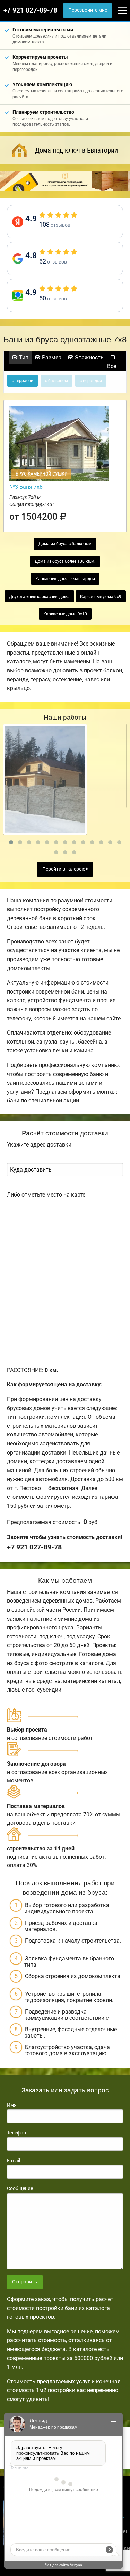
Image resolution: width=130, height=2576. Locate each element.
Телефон (16, 2133)
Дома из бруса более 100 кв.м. (65, 561)
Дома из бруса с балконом (65, 544)
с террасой (23, 381)
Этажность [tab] (89, 358)
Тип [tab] (23, 358)
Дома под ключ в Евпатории (76, 150)
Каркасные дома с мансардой (65, 579)
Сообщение (20, 2188)
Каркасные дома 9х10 (65, 614)
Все (112, 366)
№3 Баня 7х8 (26, 487)
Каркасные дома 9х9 (101, 597)
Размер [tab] (51, 358)
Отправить (25, 2282)
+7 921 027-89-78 (30, 10)
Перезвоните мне (88, 10)
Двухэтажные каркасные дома (39, 597)
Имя (12, 2105)
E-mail (14, 2161)
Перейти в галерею (64, 869)
